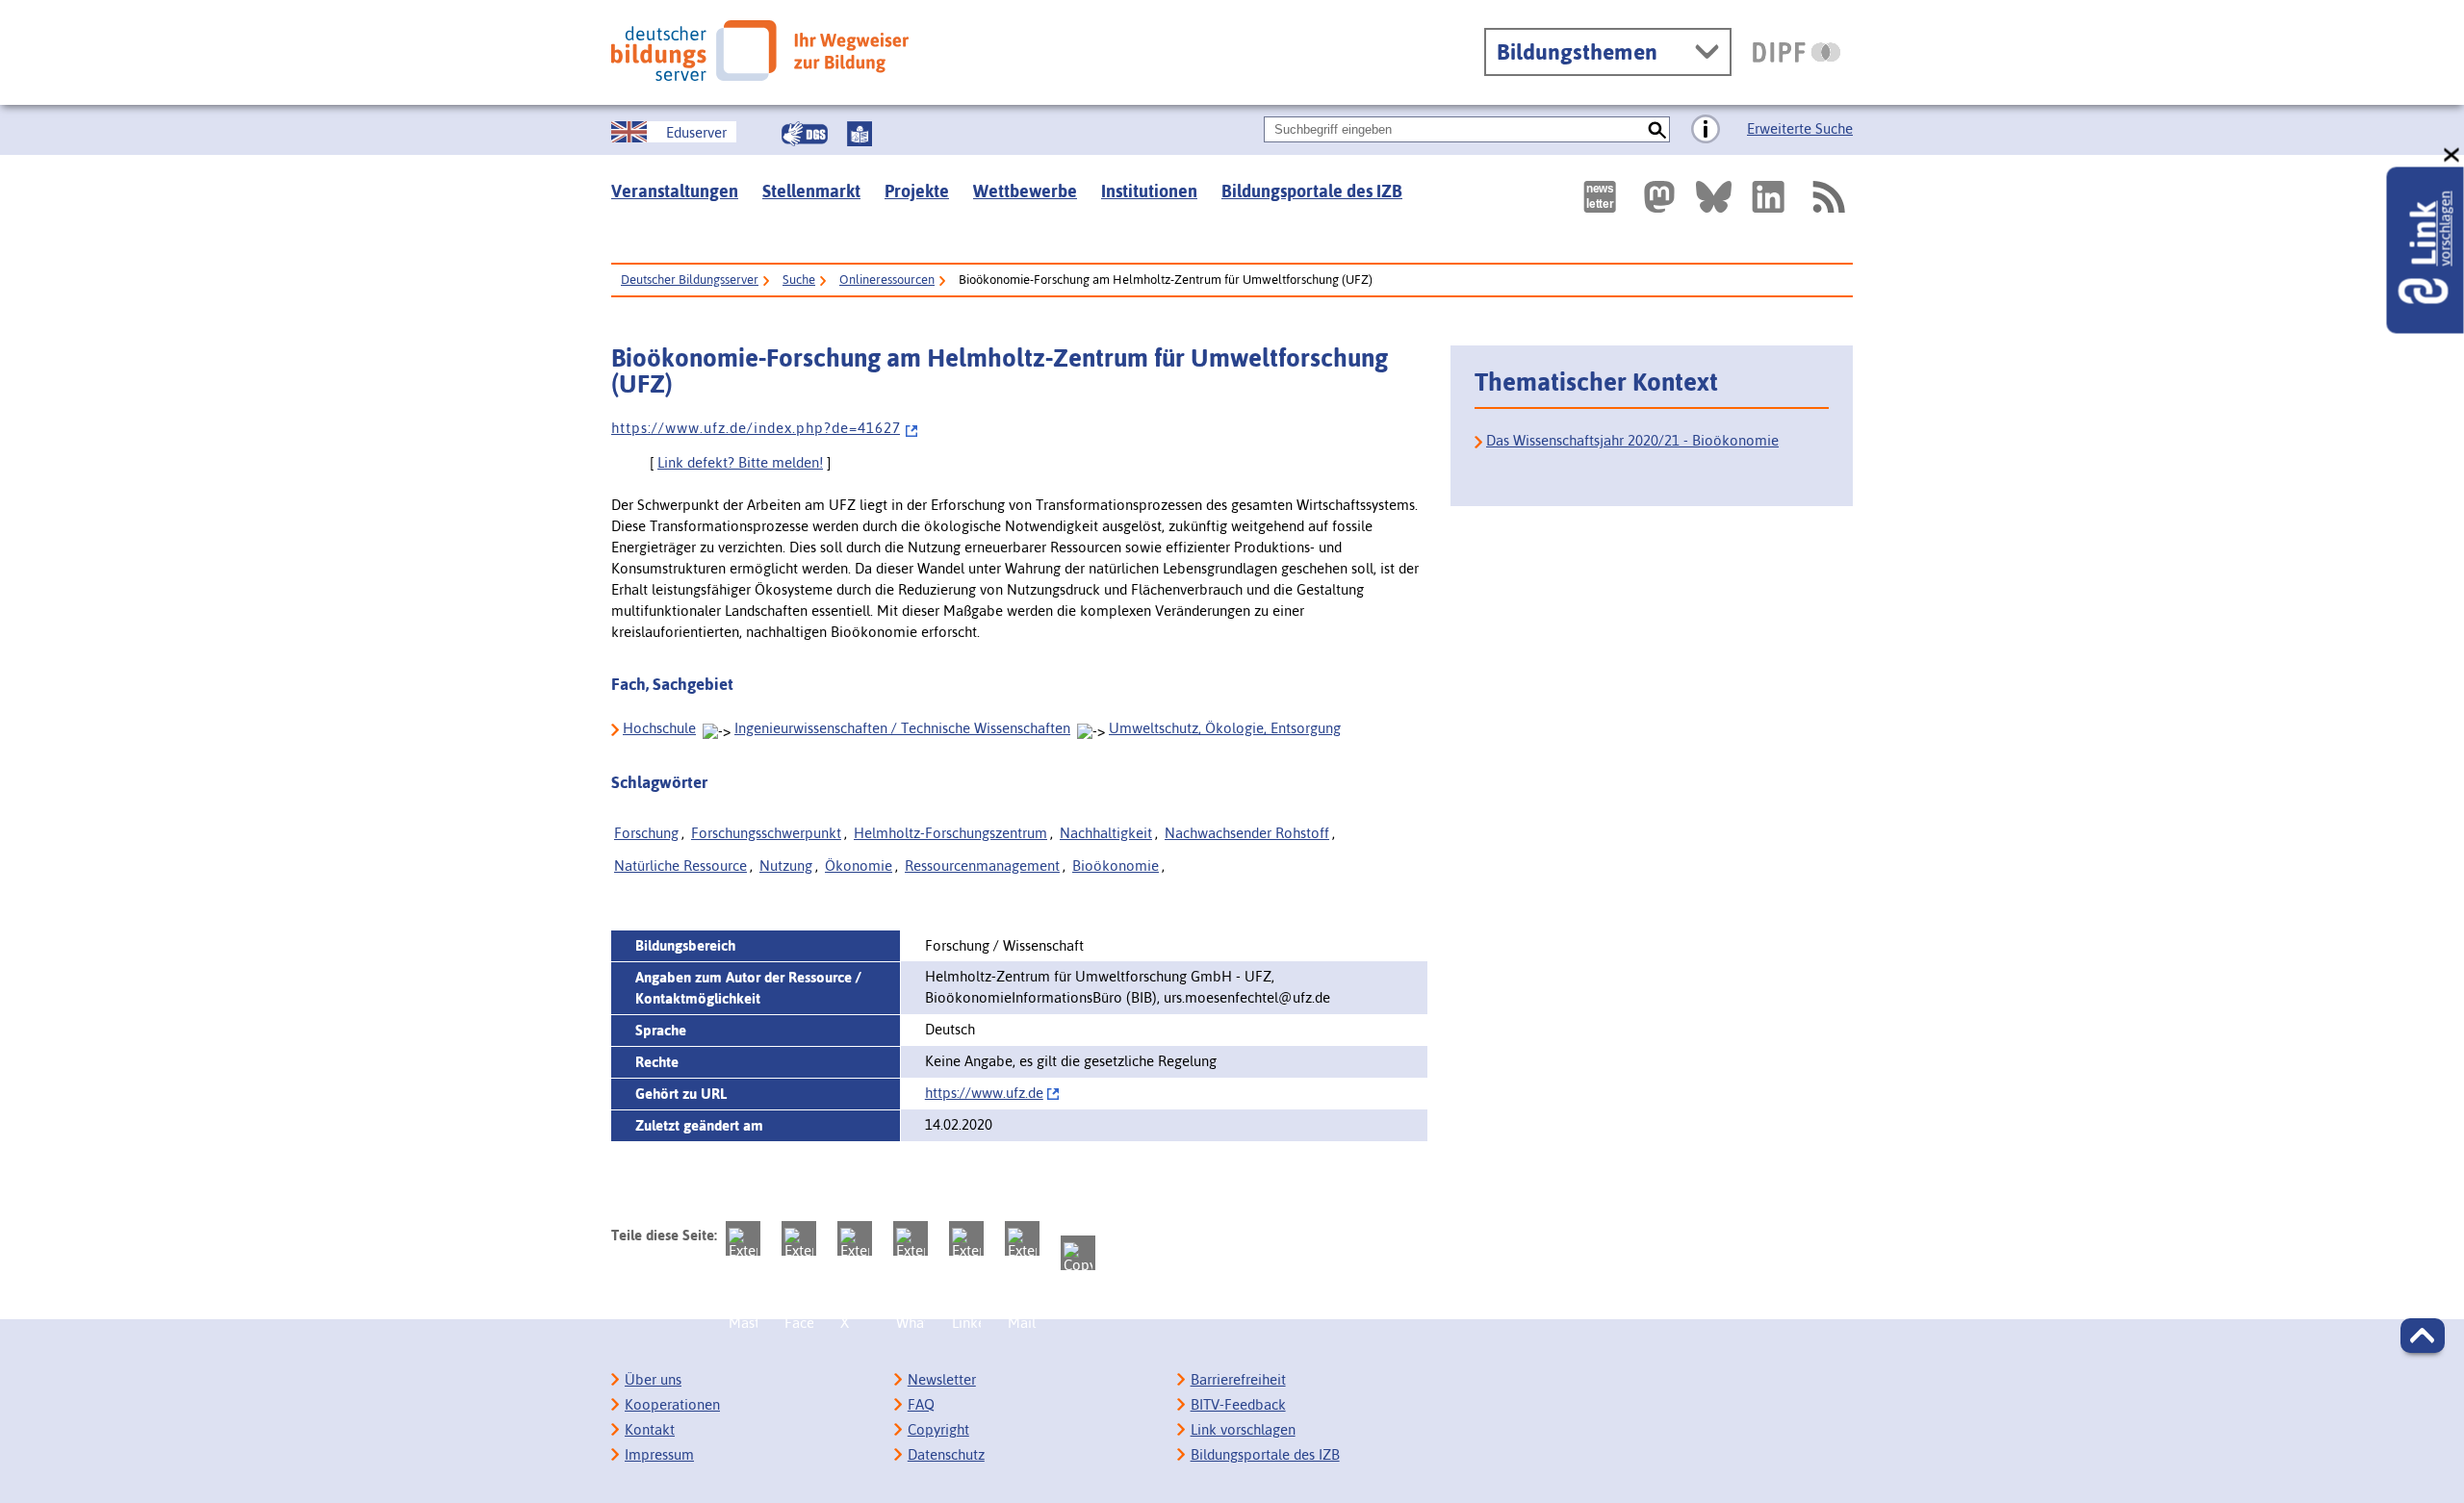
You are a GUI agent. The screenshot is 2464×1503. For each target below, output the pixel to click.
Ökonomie (859, 866)
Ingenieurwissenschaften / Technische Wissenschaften (902, 728)
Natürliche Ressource (680, 866)
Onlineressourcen (887, 280)
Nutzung (786, 866)
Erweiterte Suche (1800, 128)
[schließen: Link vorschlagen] (2452, 155)
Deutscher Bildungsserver (690, 280)
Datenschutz (946, 1454)
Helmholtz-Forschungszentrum (950, 833)
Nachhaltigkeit (1106, 833)
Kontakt (650, 1429)
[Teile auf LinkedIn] (966, 1238)
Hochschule (659, 728)
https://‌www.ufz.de (984, 1093)
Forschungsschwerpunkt (766, 833)
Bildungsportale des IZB (1312, 191)
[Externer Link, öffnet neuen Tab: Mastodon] (1659, 197)
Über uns (653, 1379)
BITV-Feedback (1238, 1404)
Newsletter (942, 1379)
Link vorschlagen (1243, 1429)
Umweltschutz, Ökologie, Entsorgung (1225, 728)
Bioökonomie (1116, 866)
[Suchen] (1657, 129)
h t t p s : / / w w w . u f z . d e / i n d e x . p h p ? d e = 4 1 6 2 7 (756, 428)
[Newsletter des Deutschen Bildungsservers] (1600, 197)
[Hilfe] (1706, 130)
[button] (2423, 1336)
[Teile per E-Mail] (1022, 1238)
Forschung (646, 833)
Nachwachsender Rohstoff (1247, 833)
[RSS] (1828, 197)
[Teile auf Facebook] (799, 1238)
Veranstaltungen (675, 191)
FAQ (921, 1404)
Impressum (659, 1454)
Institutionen (1149, 191)
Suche (799, 280)
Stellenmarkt (811, 191)
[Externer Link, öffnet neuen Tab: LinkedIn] (1768, 197)
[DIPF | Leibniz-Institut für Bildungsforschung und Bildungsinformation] (1797, 52)
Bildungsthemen (1577, 52)
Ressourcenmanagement (982, 866)
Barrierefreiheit (1238, 1379)
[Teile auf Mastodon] (743, 1238)
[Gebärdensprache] (805, 134)
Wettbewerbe (1025, 191)
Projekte (917, 191)
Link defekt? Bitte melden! (740, 462)
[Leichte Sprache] (860, 134)
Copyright (938, 1429)
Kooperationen (672, 1404)
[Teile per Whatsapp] (911, 1238)
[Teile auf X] (855, 1238)
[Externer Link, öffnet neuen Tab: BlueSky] (1714, 197)
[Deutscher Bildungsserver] (760, 51)
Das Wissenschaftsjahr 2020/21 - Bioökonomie (1632, 440)
